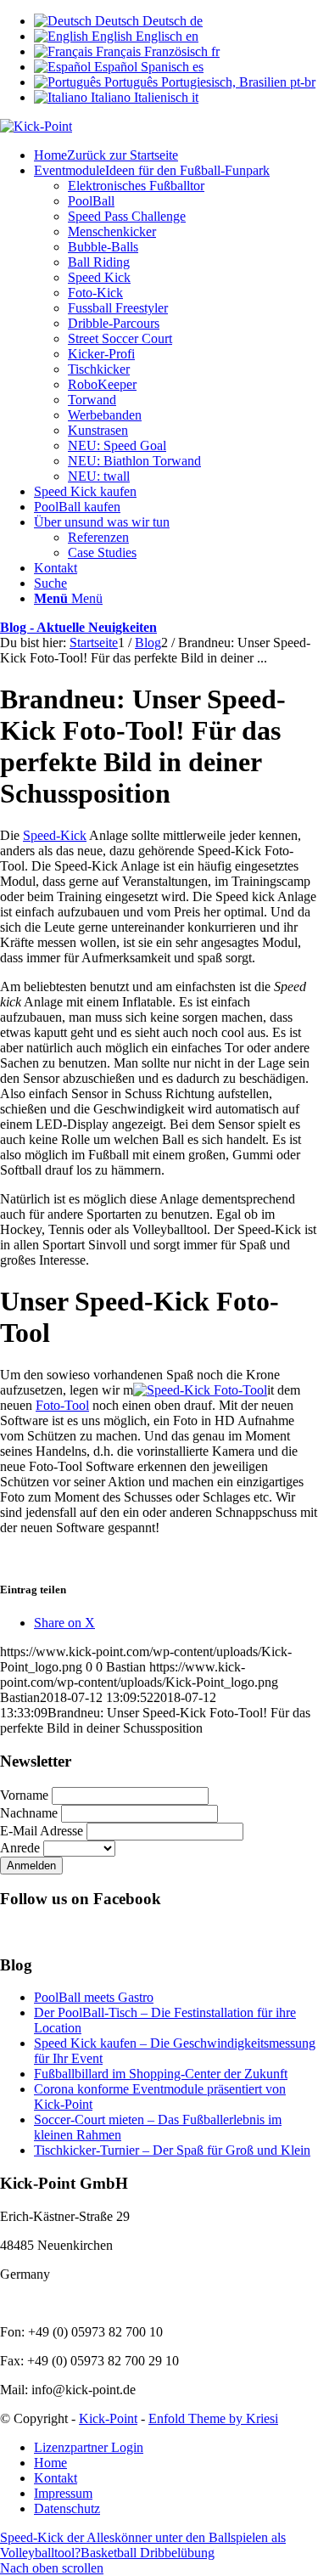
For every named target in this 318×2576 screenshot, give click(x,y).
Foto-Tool (62, 1405)
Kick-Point (108, 2418)
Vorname (24, 1795)
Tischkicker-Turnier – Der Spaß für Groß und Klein (172, 2150)
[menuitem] (176, 155)
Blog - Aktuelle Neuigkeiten (78, 627)
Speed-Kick (55, 835)
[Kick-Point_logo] (36, 126)
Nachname (29, 1813)
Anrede (20, 1848)
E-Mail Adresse (42, 1831)
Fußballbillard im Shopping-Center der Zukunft (161, 2074)
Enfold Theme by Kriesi (213, 2418)
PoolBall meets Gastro (94, 1997)
